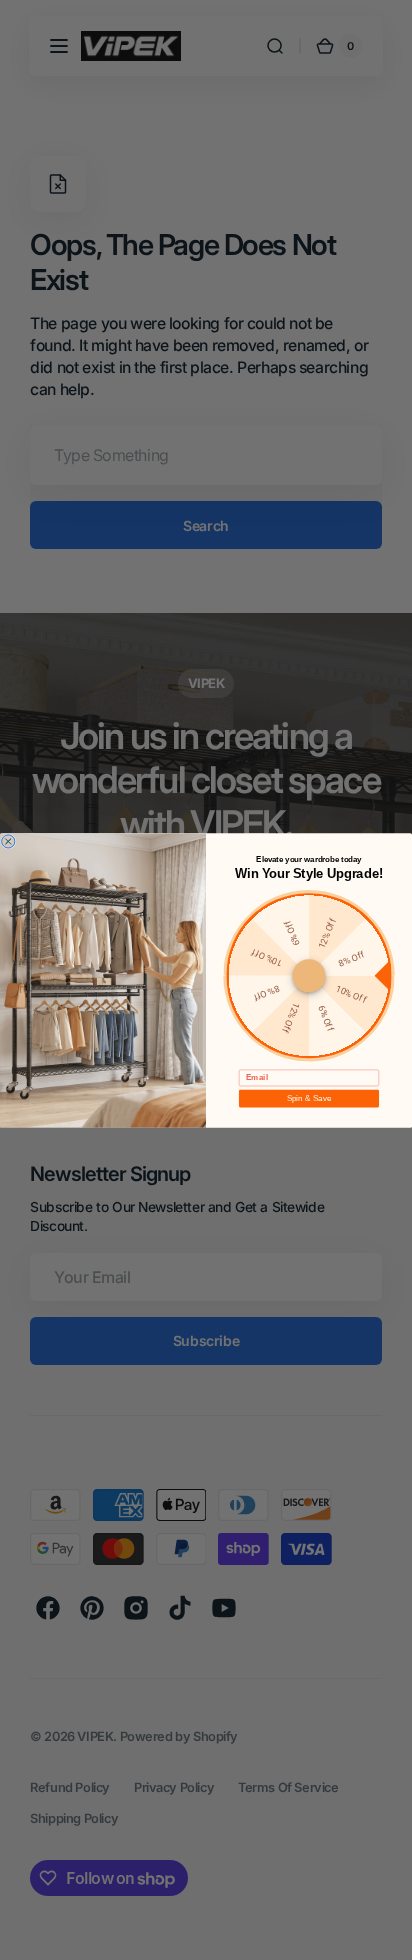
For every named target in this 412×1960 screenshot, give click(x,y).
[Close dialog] (8, 840)
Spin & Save (309, 1097)
